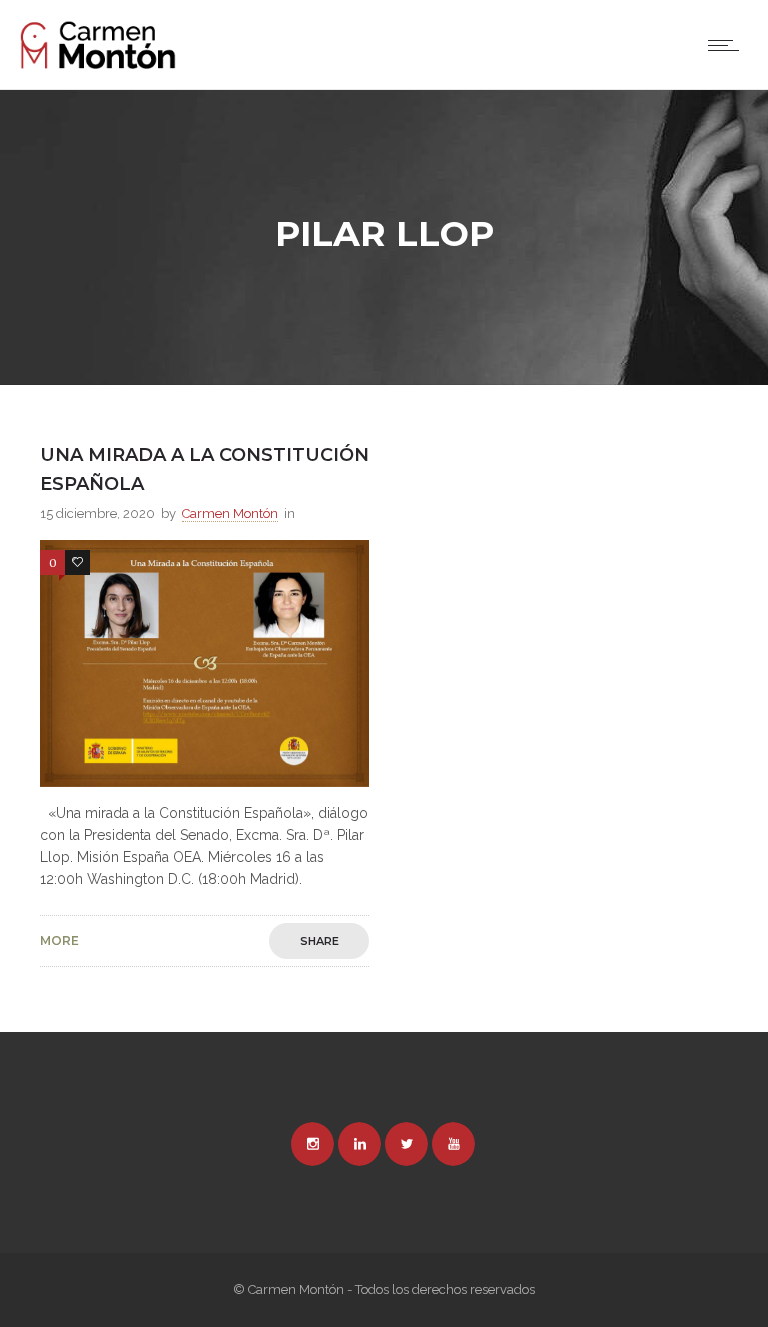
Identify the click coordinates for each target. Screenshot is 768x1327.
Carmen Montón (230, 513)
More (59, 941)
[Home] (98, 64)
